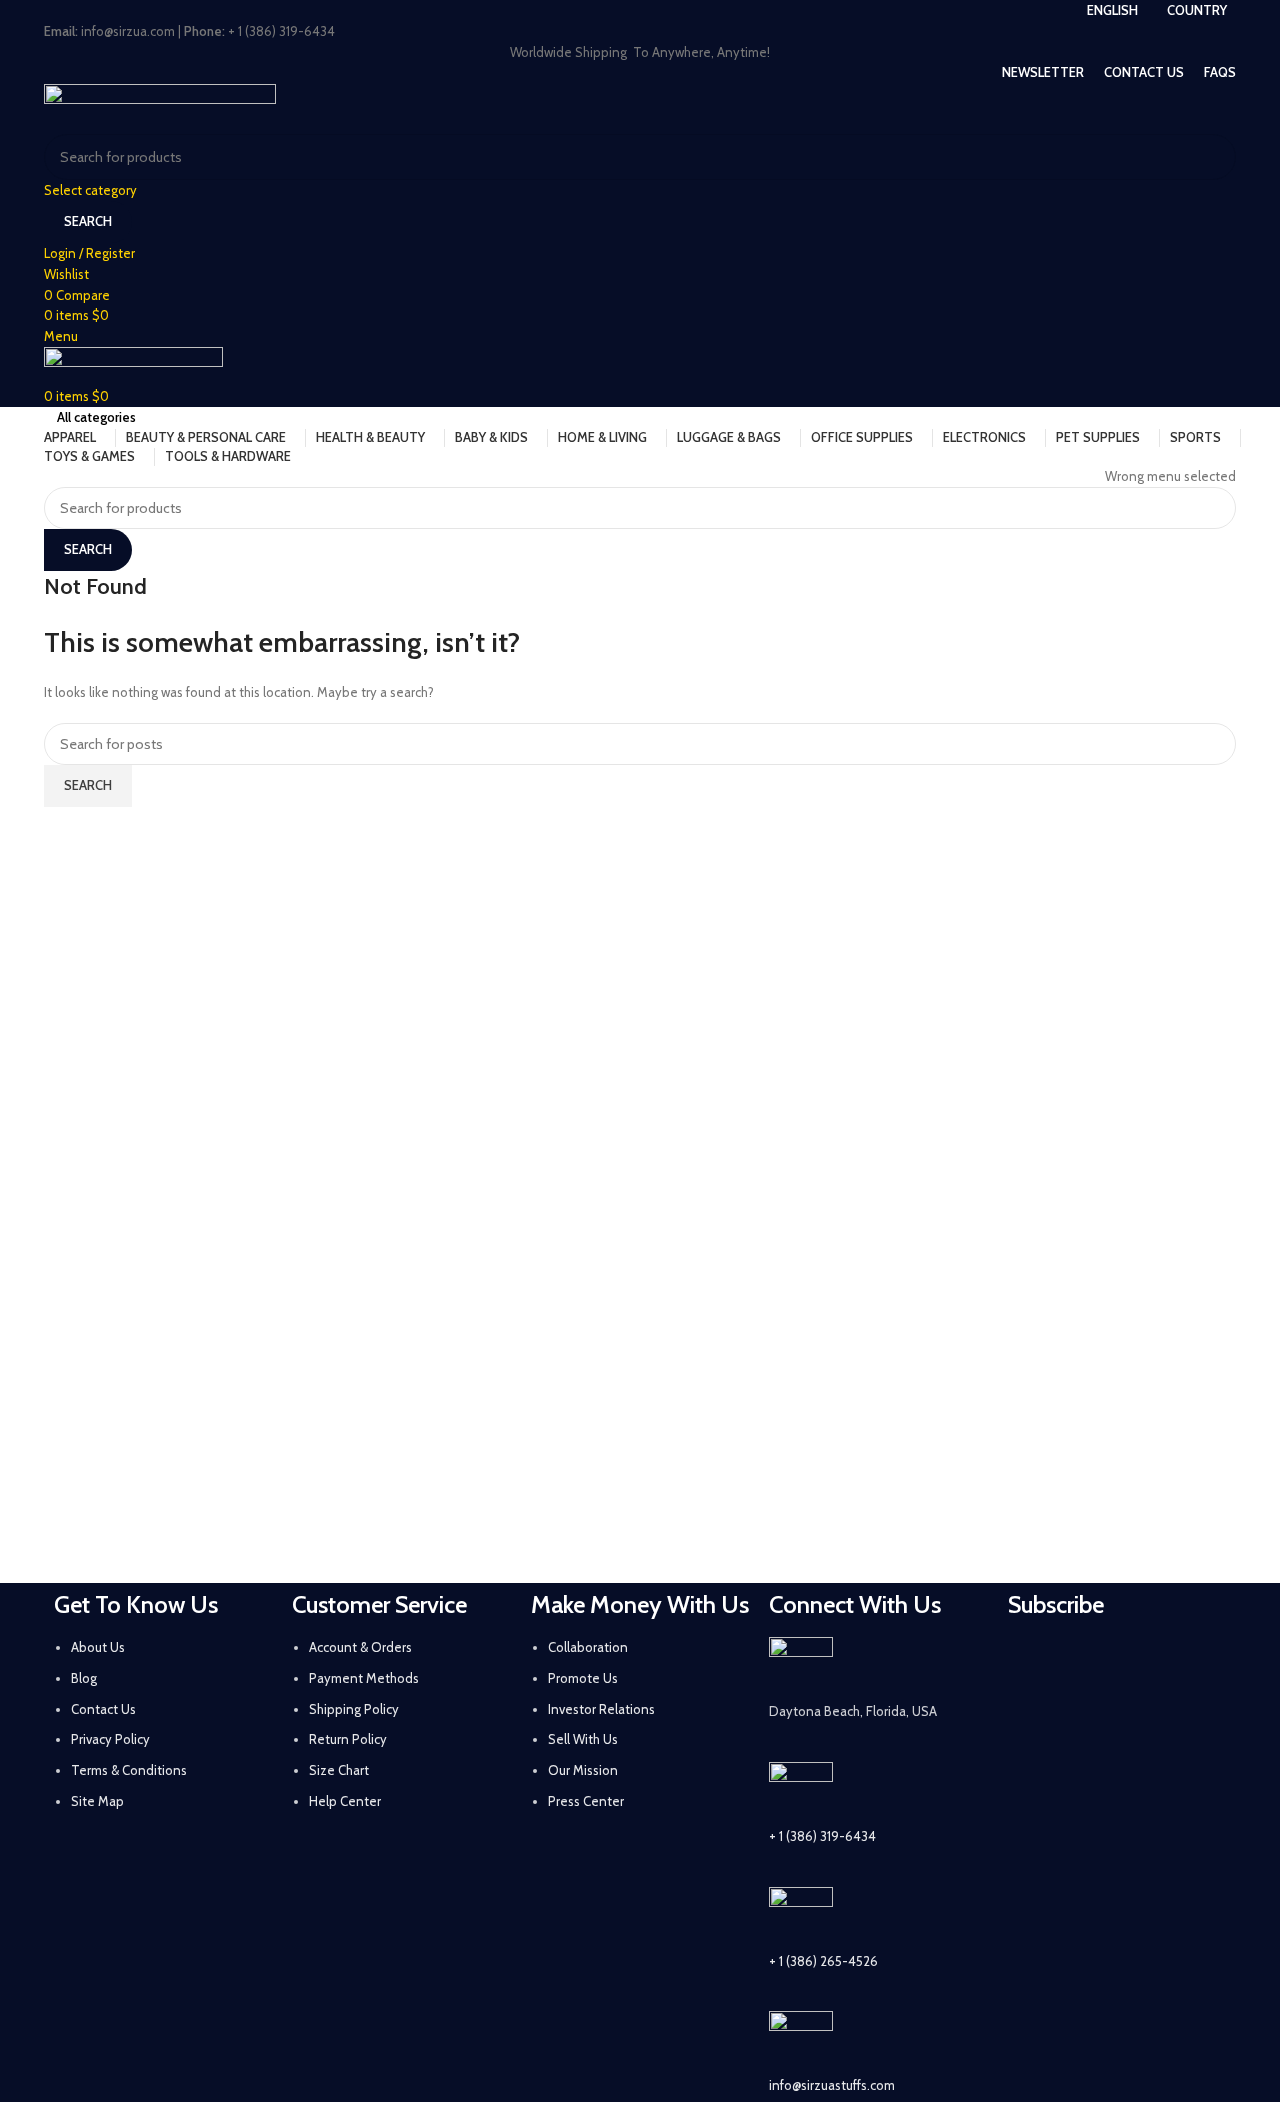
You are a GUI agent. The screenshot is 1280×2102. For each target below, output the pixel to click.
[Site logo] (160, 107)
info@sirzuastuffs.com (832, 2085)
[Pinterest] (1192, 1662)
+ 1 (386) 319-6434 (822, 1836)
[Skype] (1139, 1718)
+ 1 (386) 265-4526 (823, 1961)
